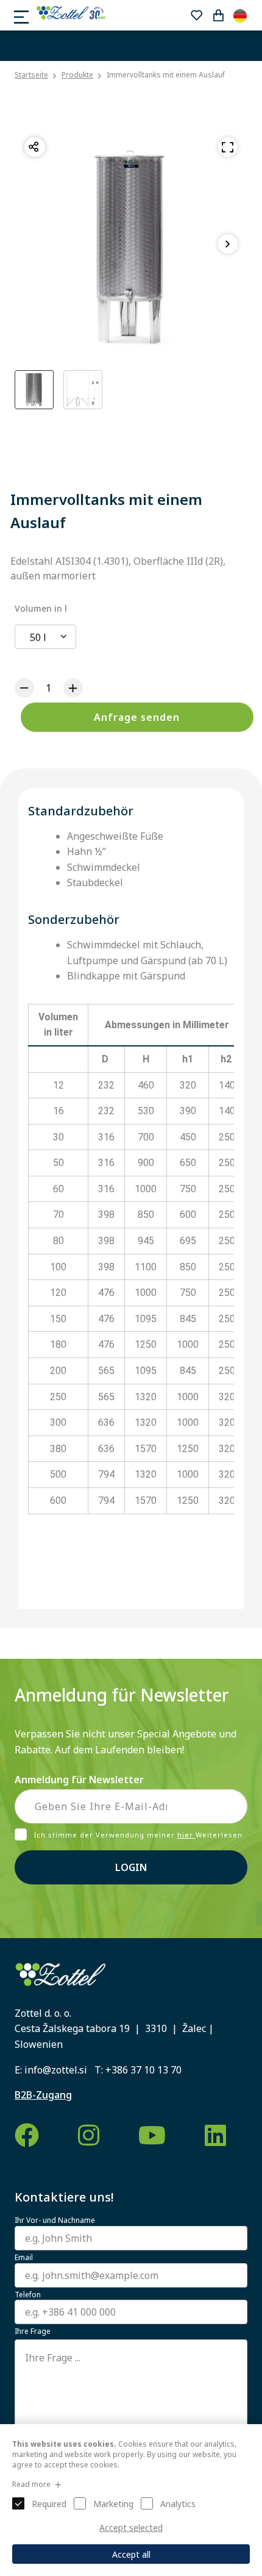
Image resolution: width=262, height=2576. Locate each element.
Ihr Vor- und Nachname (55, 2220)
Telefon (28, 2295)
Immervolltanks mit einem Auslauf (166, 75)
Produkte (77, 75)
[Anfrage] (218, 15)
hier (186, 1835)
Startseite (31, 75)
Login (131, 1867)
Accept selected (131, 2528)
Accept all (131, 2554)
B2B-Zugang (43, 2095)
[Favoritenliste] (196, 15)
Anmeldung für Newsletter (79, 1780)
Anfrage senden (137, 717)
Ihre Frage (33, 2331)
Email (24, 2258)
